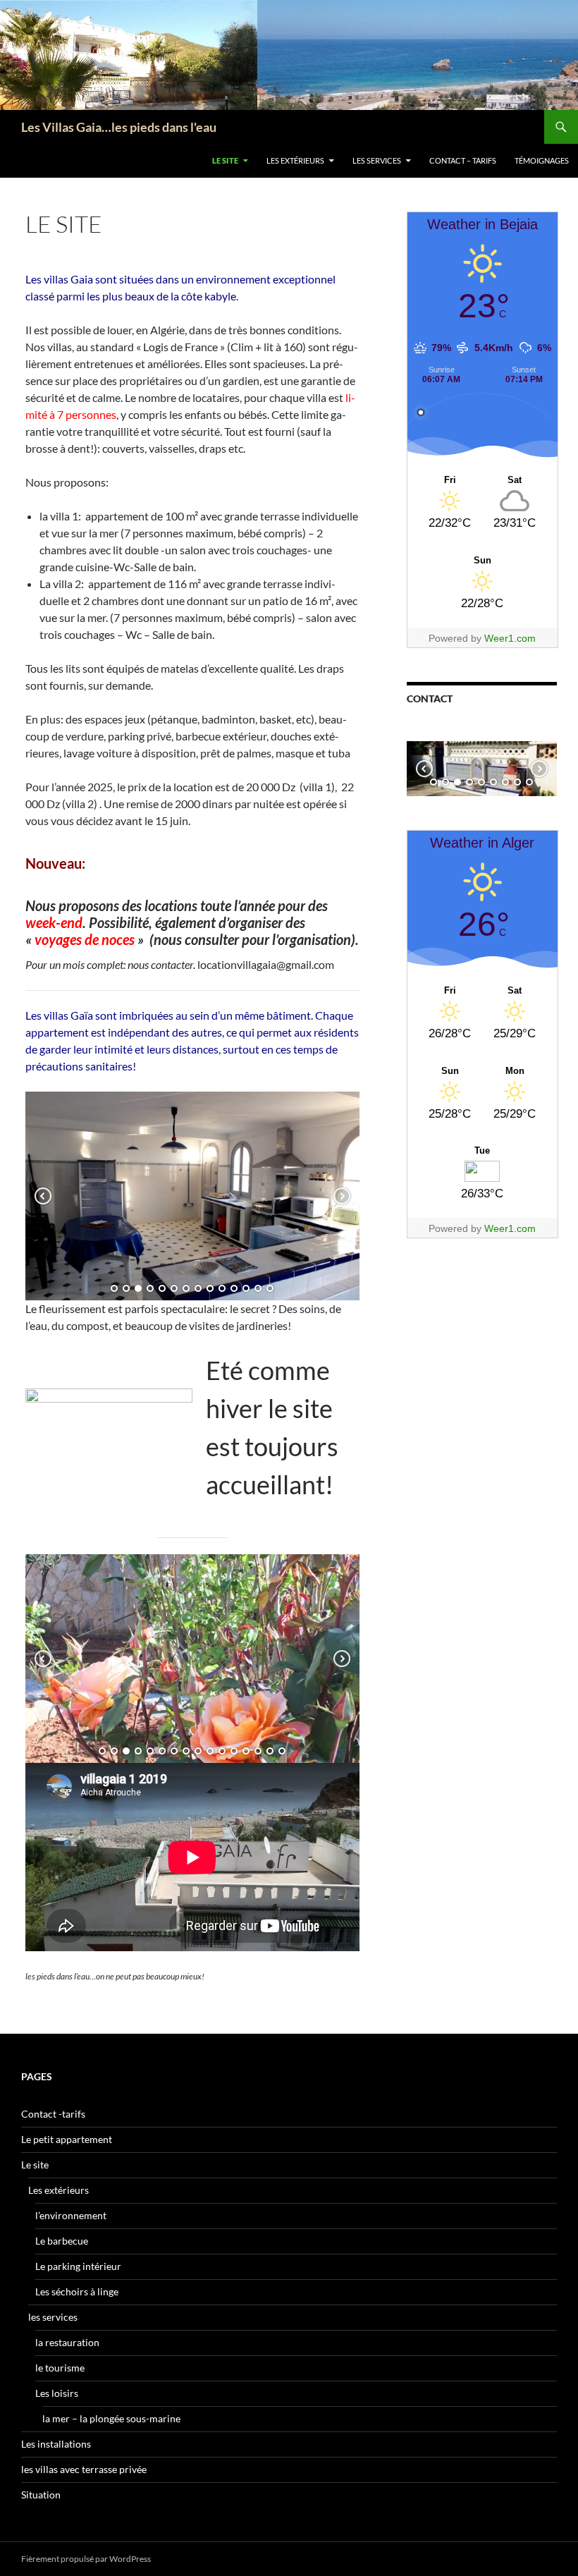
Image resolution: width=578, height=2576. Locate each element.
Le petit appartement (67, 2139)
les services (377, 160)
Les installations (56, 2444)
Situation (41, 2495)
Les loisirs (57, 2393)
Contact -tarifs (53, 2114)
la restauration (67, 2342)
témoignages (542, 160)
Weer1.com (510, 638)
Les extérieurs (295, 160)
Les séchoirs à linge (77, 2291)
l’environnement (71, 2215)
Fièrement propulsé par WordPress (86, 2559)
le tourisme (60, 2368)
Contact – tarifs (463, 160)
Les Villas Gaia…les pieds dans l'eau (119, 127)
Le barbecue (62, 2241)
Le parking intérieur (78, 2266)
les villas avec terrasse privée (84, 2469)
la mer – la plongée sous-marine (111, 2418)
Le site (225, 160)
